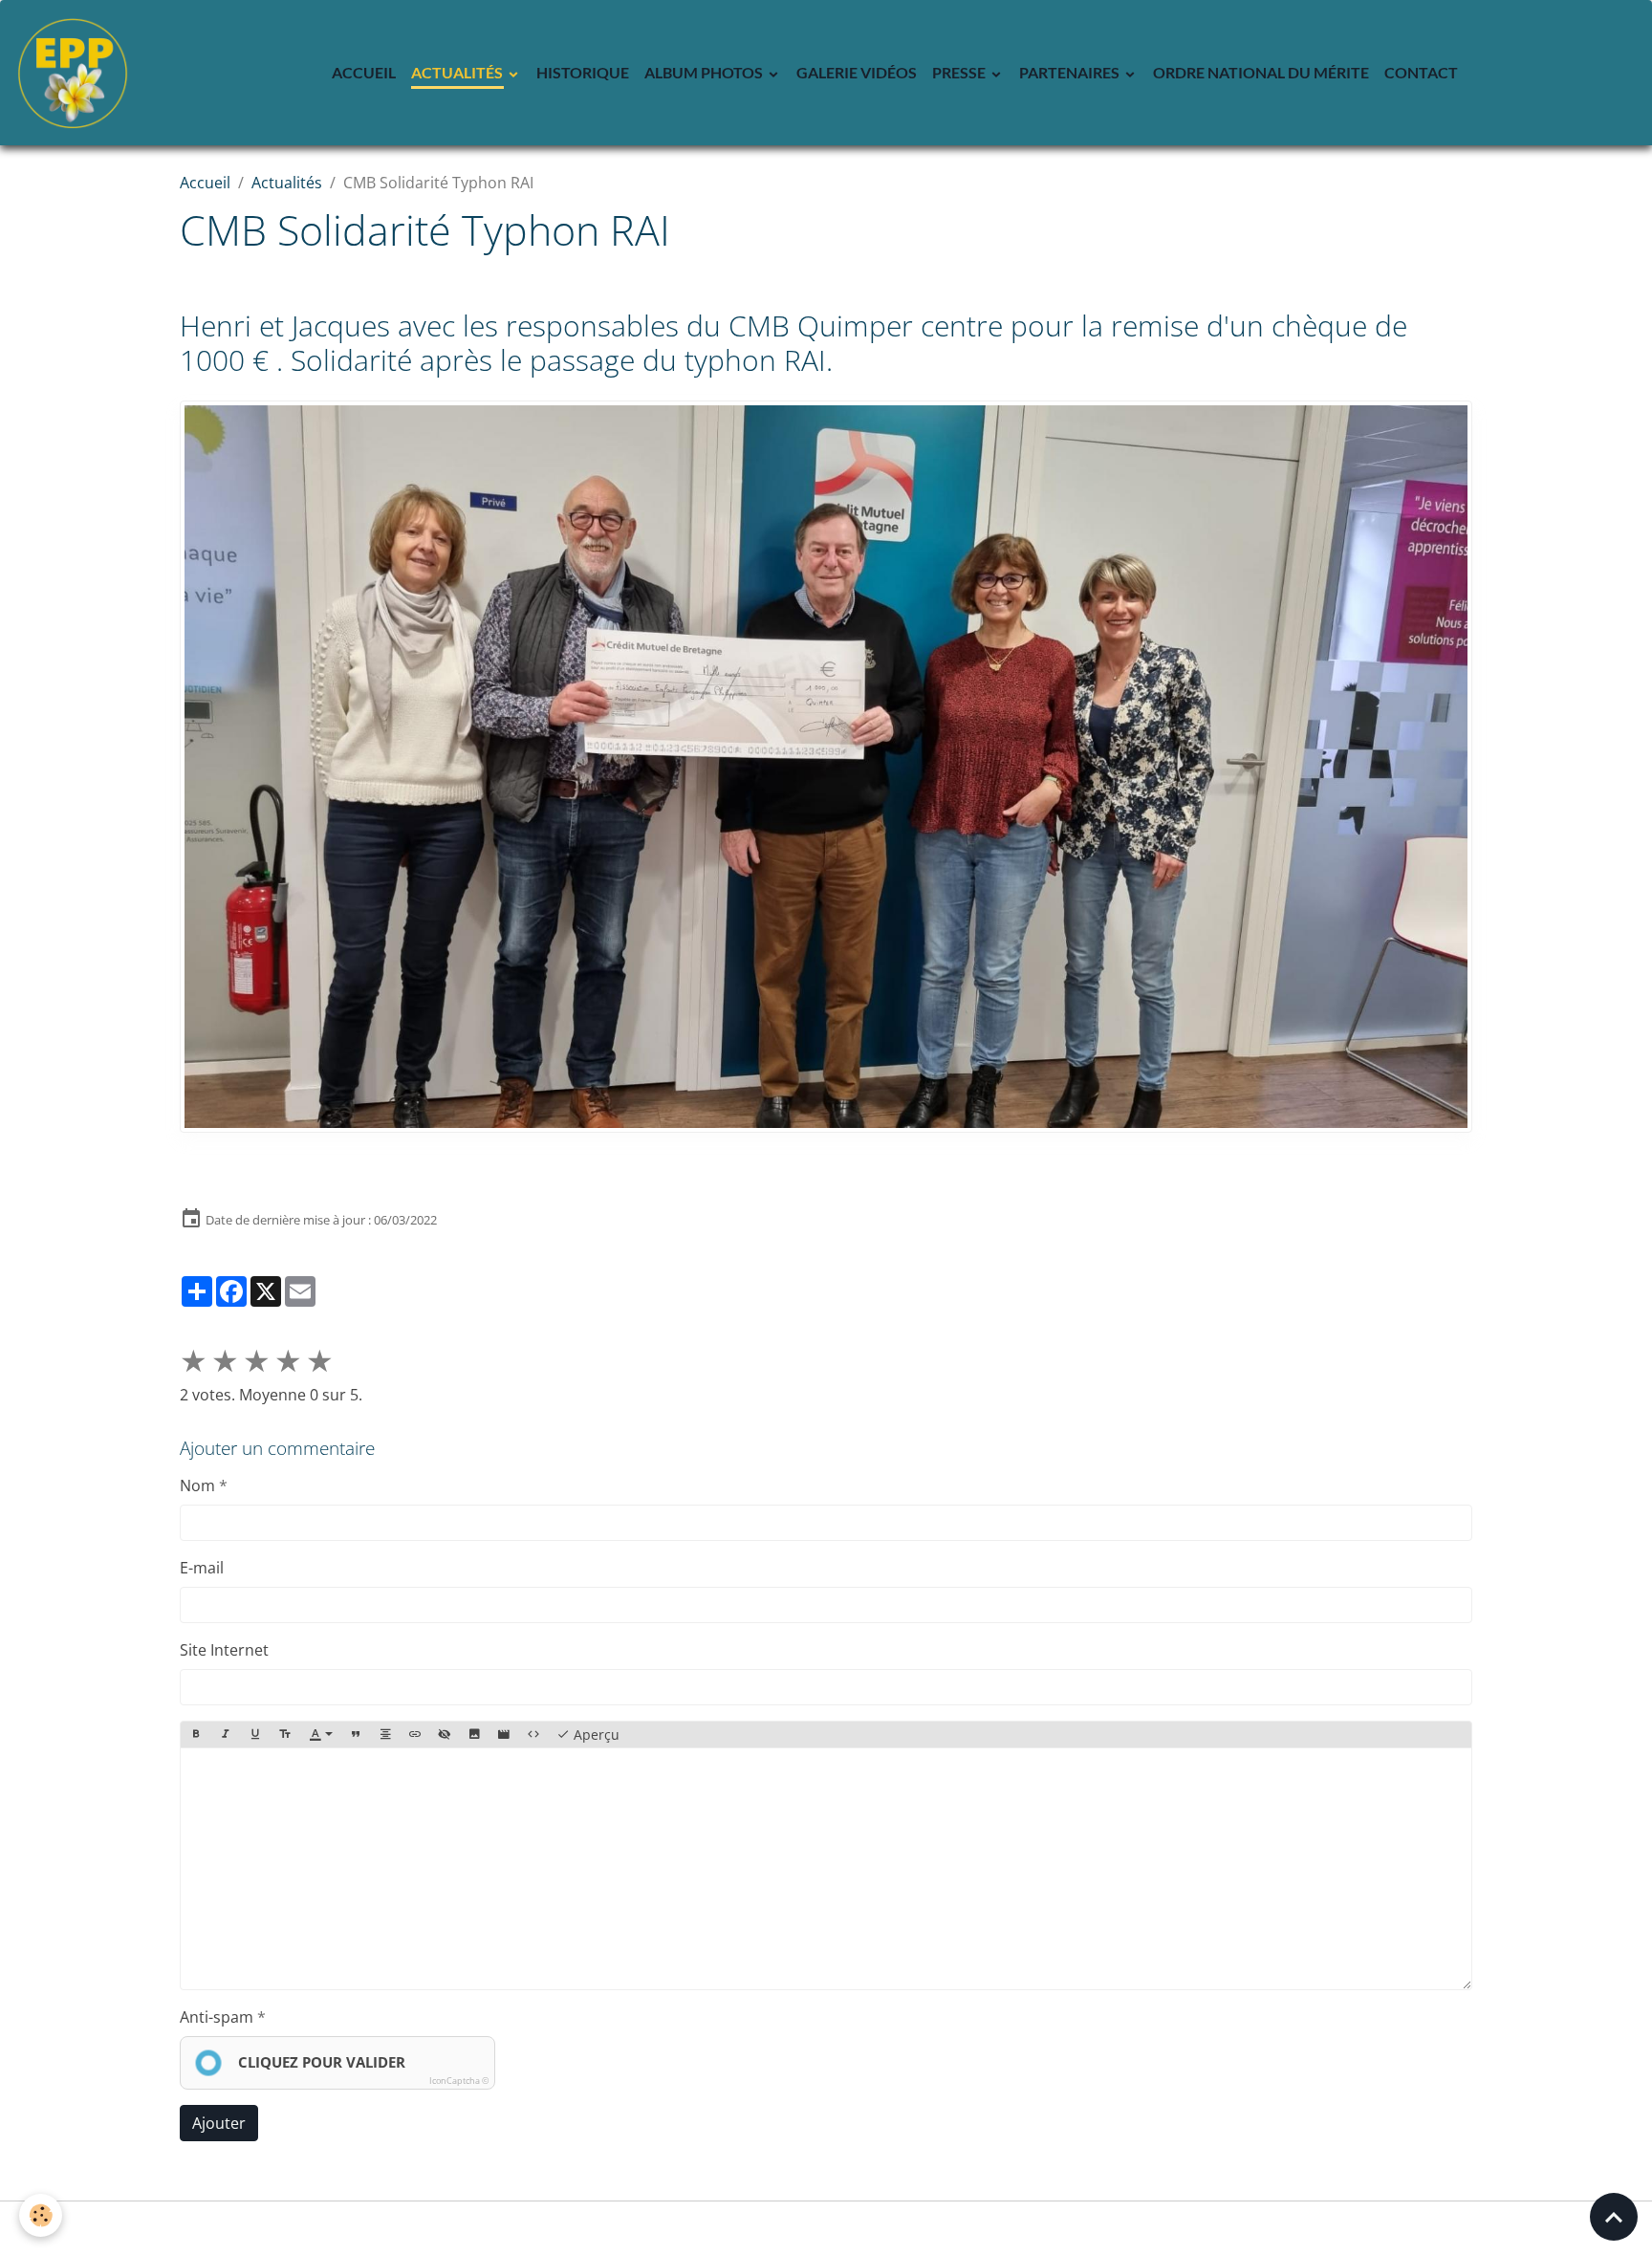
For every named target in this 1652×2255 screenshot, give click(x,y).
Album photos (705, 72)
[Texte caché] (445, 1735)
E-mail (202, 1568)
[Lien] (415, 1735)
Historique (583, 72)
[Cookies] (41, 2215)
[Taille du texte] (285, 1735)
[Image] (474, 1735)
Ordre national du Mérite (1261, 72)
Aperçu (595, 1735)
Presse (960, 72)
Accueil (364, 72)
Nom (197, 1485)
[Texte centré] (385, 1735)
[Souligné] (255, 1735)
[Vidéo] (504, 1735)
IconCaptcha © (459, 2081)
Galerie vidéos (857, 72)
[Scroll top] (1614, 2217)
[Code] (533, 1735)
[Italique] (226, 1735)
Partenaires (1071, 72)
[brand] (76, 73)
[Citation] (356, 1735)
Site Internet (224, 1650)
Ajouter (219, 2123)
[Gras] (196, 1735)
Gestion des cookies (826, 2228)
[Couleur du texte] (321, 1735)
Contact (1421, 72)
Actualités (458, 72)
